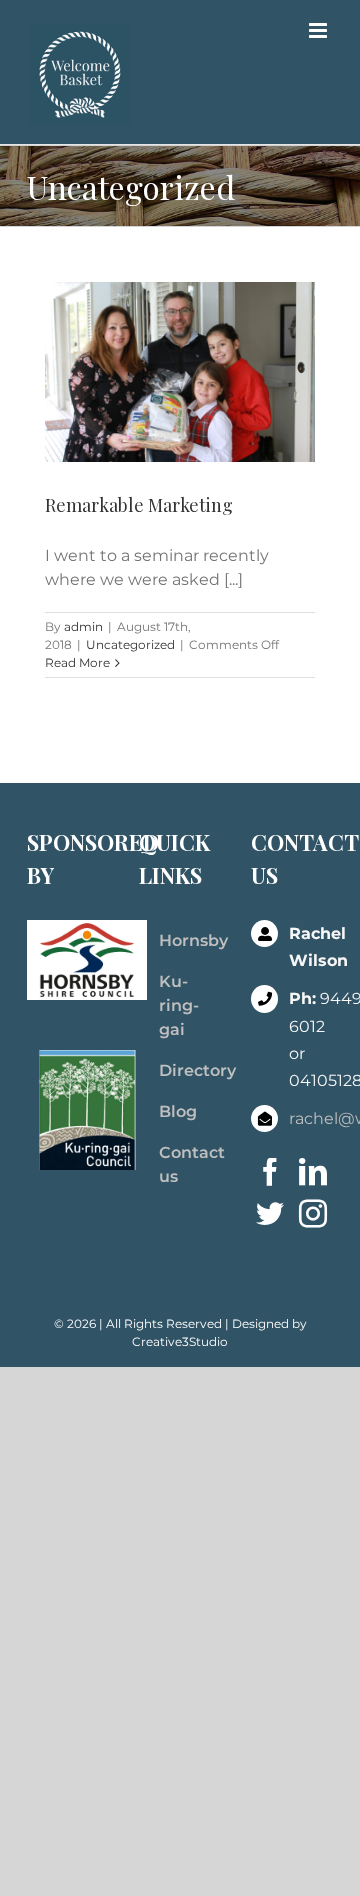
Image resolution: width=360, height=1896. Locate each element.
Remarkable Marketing (139, 505)
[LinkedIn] (313, 1172)
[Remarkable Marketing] (180, 372)
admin (83, 626)
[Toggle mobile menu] (319, 30)
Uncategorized (130, 644)
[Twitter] (270, 1214)
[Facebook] (270, 1172)
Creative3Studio (180, 1341)
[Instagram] (313, 1214)
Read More (77, 662)
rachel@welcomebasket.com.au (311, 1118)
